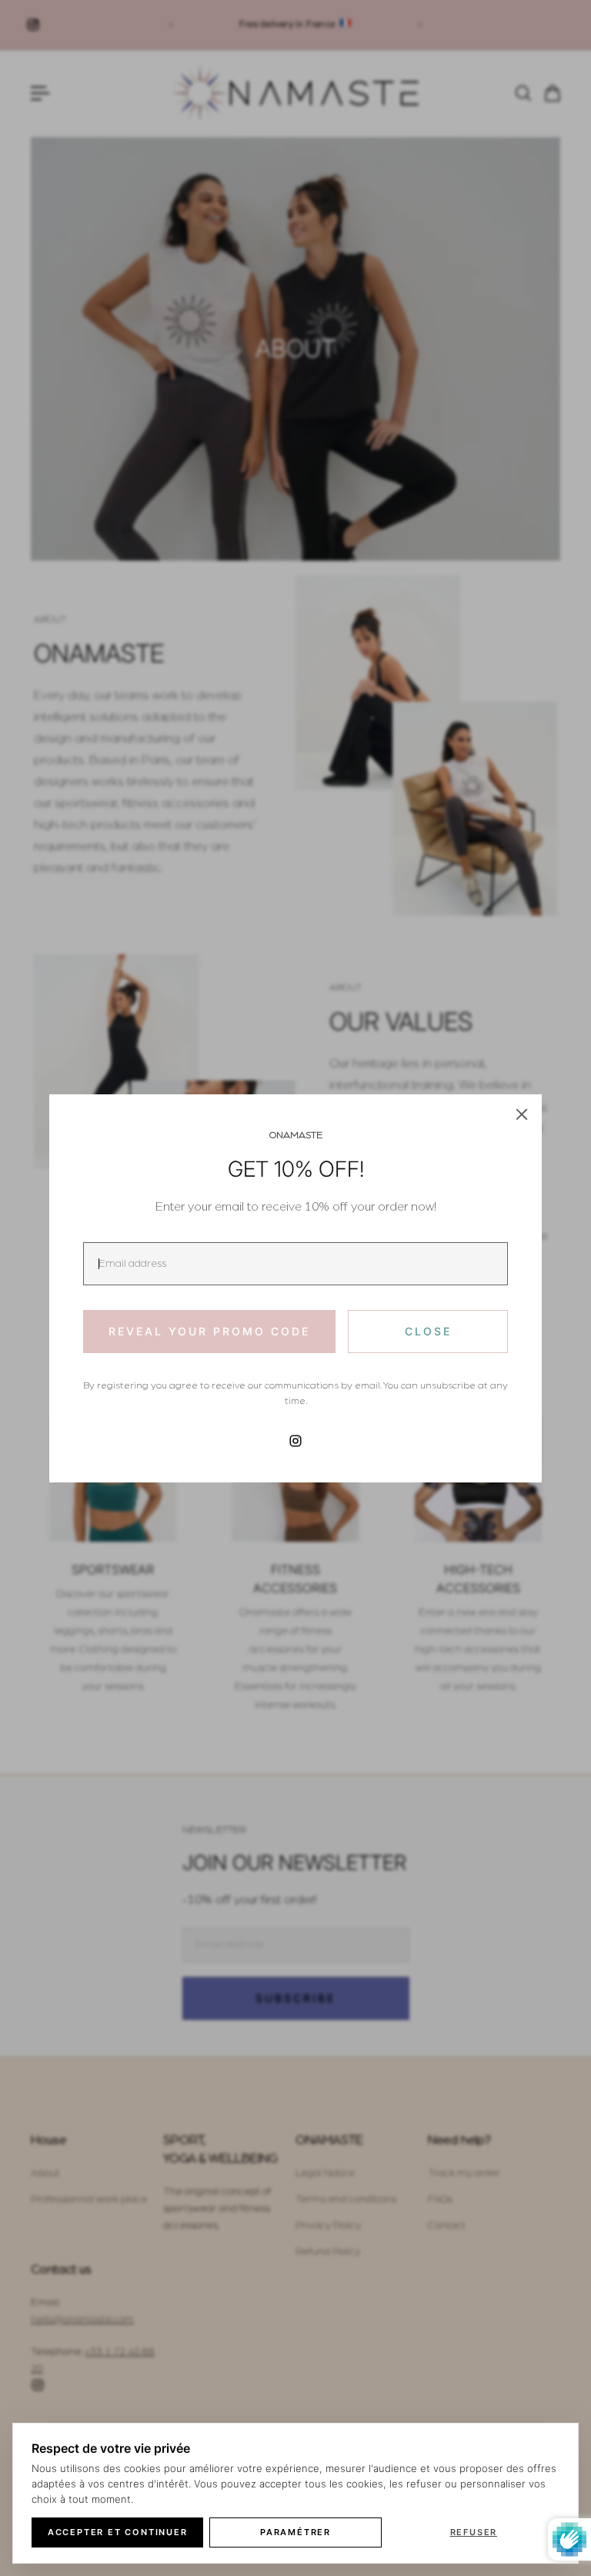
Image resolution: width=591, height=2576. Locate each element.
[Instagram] (295, 1441)
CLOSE (428, 1331)
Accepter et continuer (118, 2532)
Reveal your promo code (209, 1331)
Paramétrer (295, 2532)
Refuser (474, 2532)
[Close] (522, 1114)
